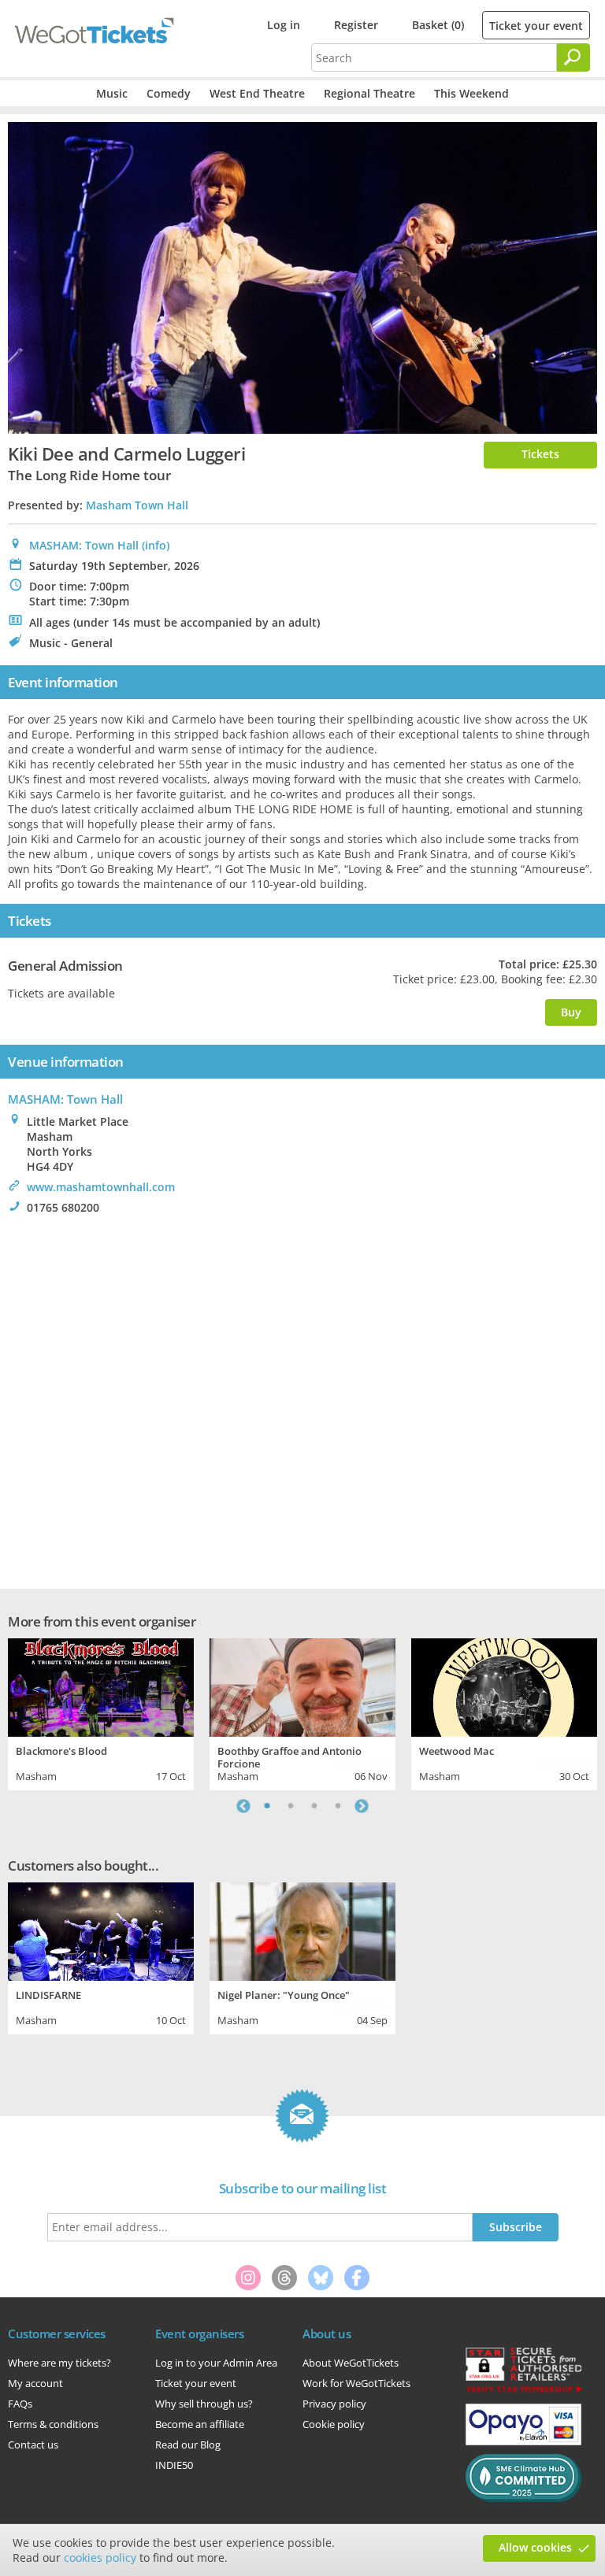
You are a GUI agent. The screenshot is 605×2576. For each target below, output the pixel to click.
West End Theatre (257, 93)
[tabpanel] (101, 1712)
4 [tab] (338, 1806)
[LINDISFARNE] (101, 1930)
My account (35, 2383)
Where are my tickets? (59, 2363)
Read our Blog (188, 2445)
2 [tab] (291, 1806)
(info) (156, 545)
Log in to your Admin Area (216, 2363)
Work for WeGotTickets (356, 2383)
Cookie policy (334, 2424)
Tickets (540, 454)
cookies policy (100, 2557)
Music (112, 93)
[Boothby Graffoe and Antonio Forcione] (302, 1686)
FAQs (20, 2404)
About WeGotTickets (351, 2363)
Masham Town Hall (137, 505)
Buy (571, 1012)
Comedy (169, 93)
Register (356, 25)
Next (362, 1806)
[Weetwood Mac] (504, 1686)
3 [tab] (314, 1806)
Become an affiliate (200, 2424)
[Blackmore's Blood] (101, 1686)
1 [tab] (267, 1806)
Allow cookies (535, 2547)
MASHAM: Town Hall (84, 545)
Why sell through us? (204, 2404)
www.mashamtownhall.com (101, 1187)
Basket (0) (438, 25)
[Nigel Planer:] (302, 1930)
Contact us (33, 2445)
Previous (243, 1806)
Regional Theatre (369, 93)
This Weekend (471, 93)
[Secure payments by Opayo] (523, 2441)
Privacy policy (334, 2404)
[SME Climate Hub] (523, 2498)
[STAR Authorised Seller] (523, 2391)
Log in (284, 25)
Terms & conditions (53, 2424)
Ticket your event (536, 26)
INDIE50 (174, 2465)
